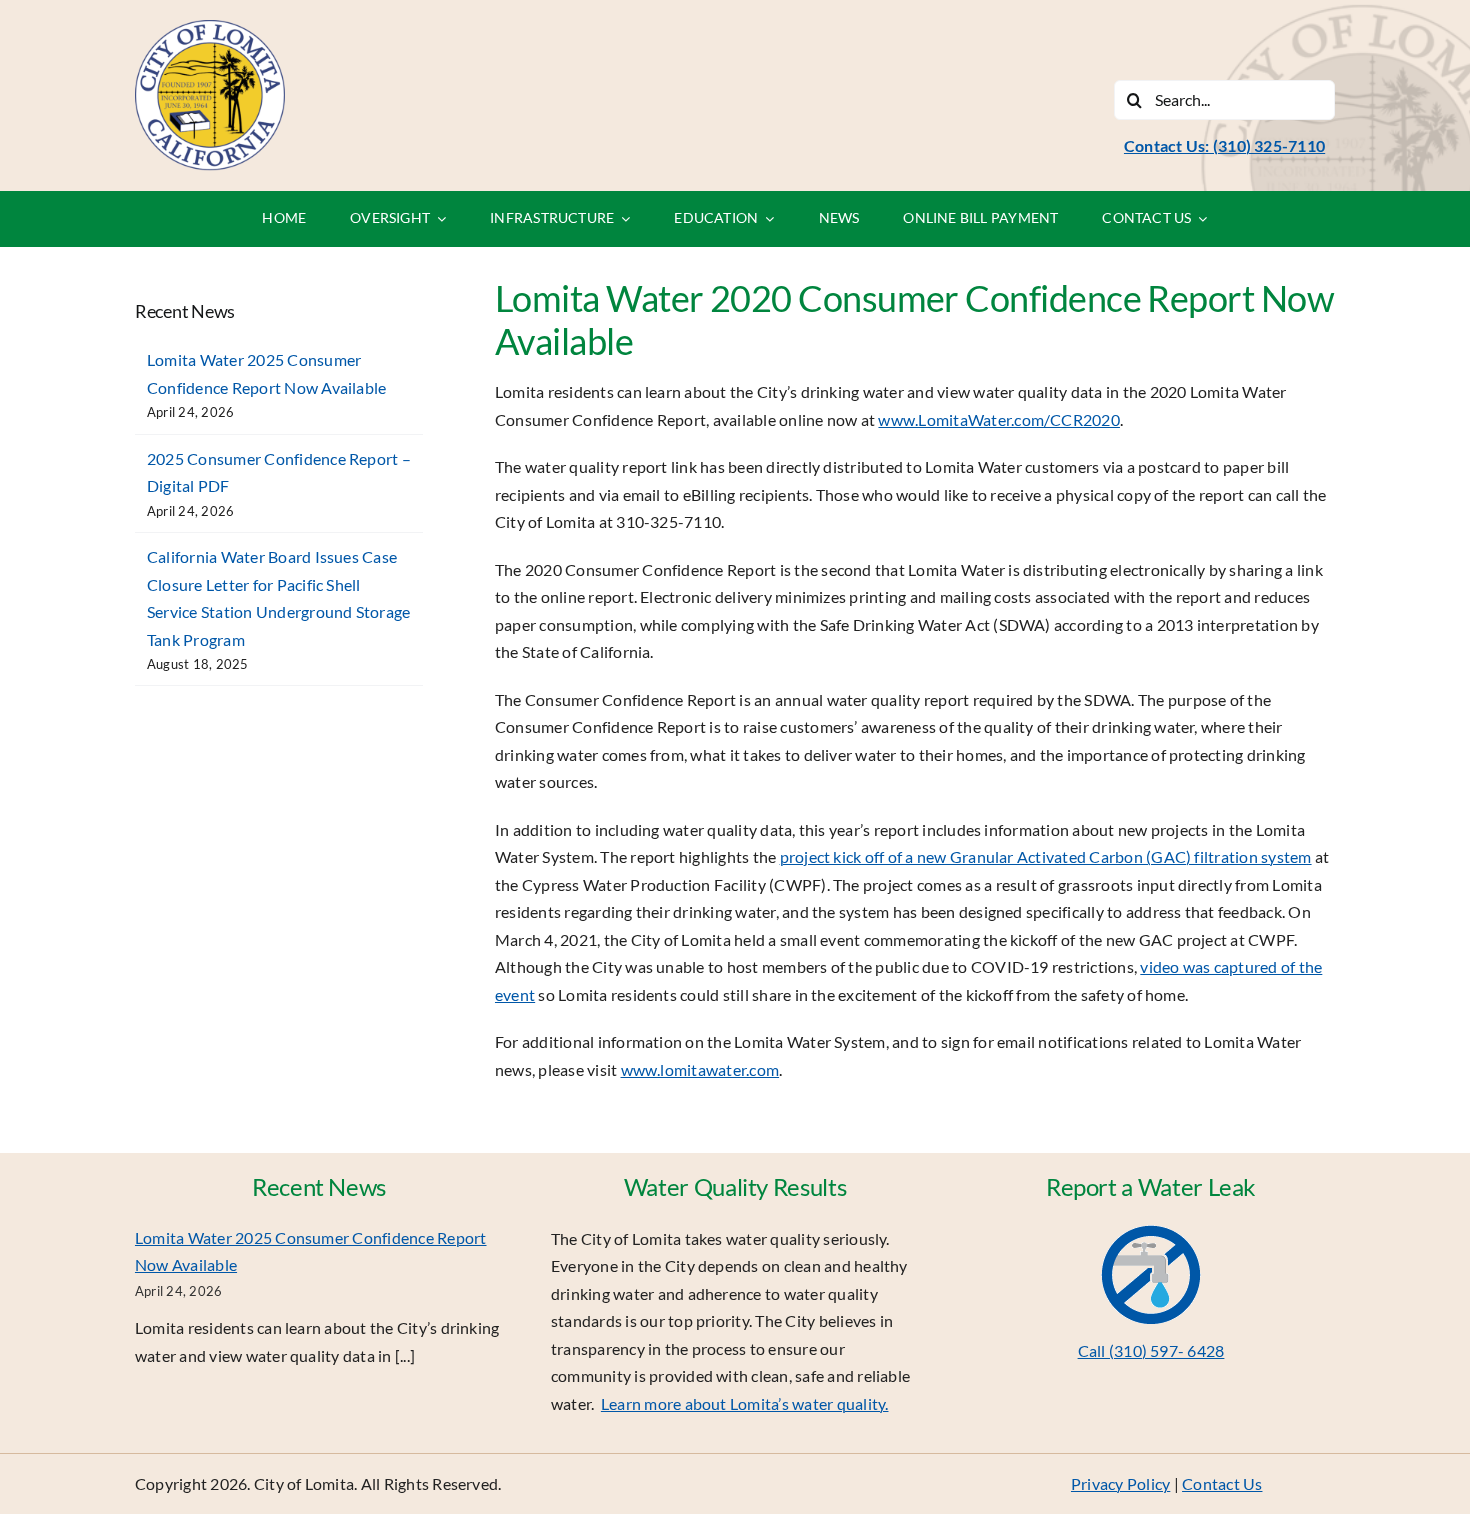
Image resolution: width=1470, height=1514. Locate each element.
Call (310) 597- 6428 (1151, 1350)
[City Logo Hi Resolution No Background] (210, 27)
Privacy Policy (1120, 1483)
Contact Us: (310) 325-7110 (1224, 145)
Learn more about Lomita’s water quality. (745, 1403)
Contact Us (1222, 1483)
